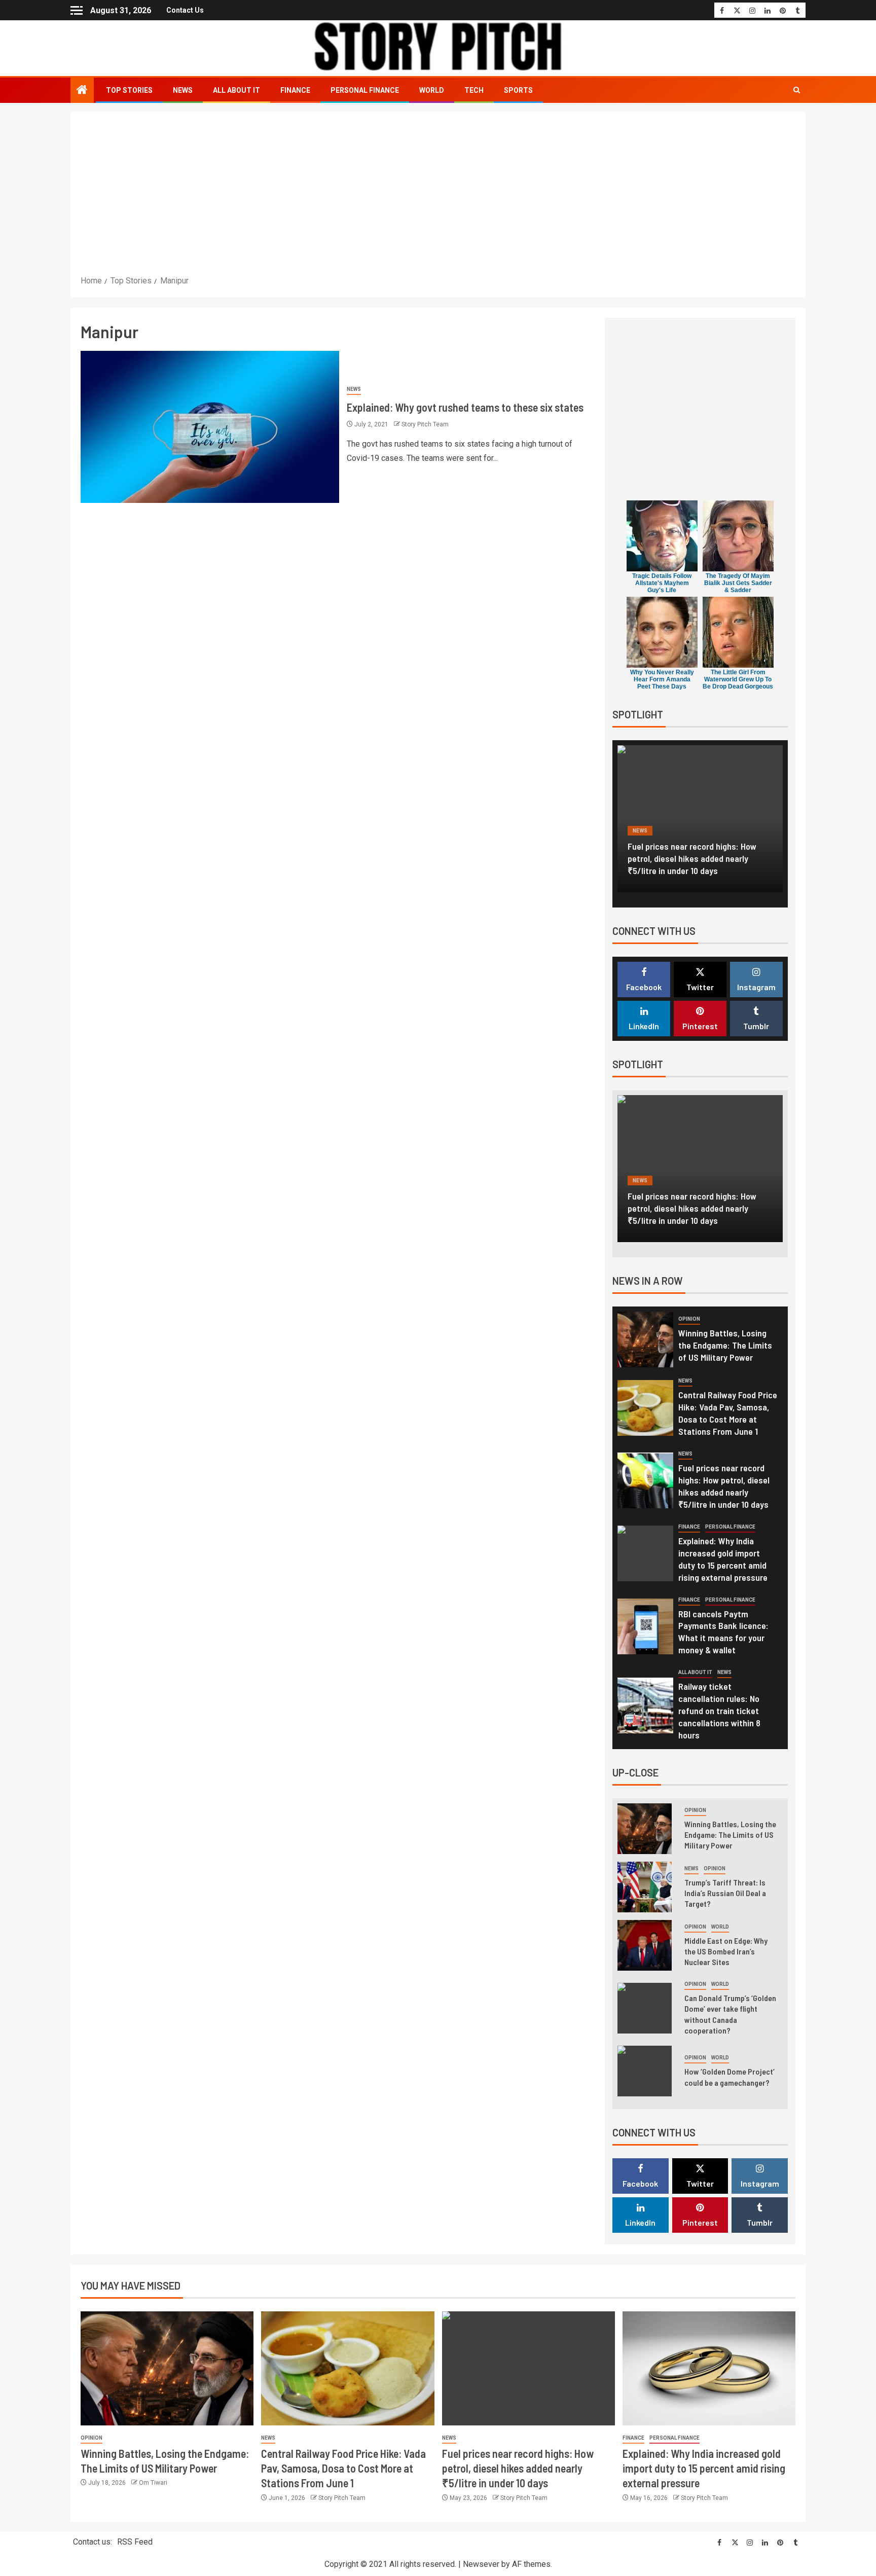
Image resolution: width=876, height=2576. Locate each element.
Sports (518, 90)
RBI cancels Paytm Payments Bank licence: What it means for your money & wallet (723, 1632)
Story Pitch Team (425, 424)
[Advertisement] (438, 198)
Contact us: (93, 2542)
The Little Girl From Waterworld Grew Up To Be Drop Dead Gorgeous (738, 679)
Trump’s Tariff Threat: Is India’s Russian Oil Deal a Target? (725, 1893)
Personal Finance (365, 90)
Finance (295, 90)
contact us (185, 10)
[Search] (797, 90)
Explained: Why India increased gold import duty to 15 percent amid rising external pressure (697, 858)
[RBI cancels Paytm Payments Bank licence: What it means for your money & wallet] (645, 1626)
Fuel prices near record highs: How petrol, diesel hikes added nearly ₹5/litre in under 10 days (518, 2468)
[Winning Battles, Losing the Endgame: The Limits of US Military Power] (645, 1339)
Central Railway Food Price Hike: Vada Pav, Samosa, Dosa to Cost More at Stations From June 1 (728, 1413)
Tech (474, 90)
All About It (236, 90)
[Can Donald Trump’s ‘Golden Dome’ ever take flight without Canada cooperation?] (645, 2008)
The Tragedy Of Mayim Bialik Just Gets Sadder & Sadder (738, 583)
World (432, 90)
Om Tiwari (153, 2483)
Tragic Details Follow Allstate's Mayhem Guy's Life (662, 583)
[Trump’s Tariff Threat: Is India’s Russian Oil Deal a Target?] (645, 1887)
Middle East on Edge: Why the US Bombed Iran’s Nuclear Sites (726, 1951)
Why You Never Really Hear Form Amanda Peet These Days (662, 679)
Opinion (689, 1319)
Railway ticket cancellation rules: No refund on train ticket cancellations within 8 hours (719, 1711)
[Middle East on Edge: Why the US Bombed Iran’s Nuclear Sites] (645, 1945)
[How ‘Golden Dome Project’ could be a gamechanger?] (645, 2071)
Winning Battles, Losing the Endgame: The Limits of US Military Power (725, 1345)
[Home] (82, 91)
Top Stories (129, 90)
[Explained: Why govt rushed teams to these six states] (210, 427)
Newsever (481, 2564)
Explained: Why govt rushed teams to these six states (465, 407)
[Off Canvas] (77, 10)
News (183, 90)
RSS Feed (135, 2542)
